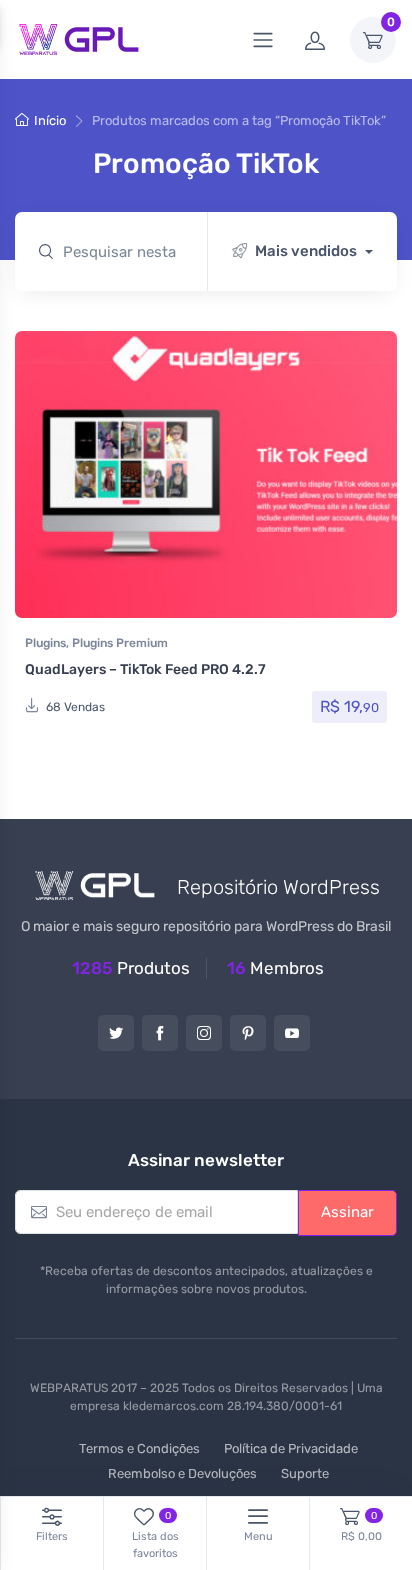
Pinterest (248, 1033)
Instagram (204, 1033)
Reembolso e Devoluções (182, 1473)
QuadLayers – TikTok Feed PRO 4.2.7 (145, 669)
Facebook (160, 1033)
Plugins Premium (120, 643)
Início (50, 120)
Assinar (347, 1212)
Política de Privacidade (291, 1448)
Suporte (305, 1473)
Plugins (45, 643)
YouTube (292, 1033)
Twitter (116, 1033)
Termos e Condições (139, 1448)
